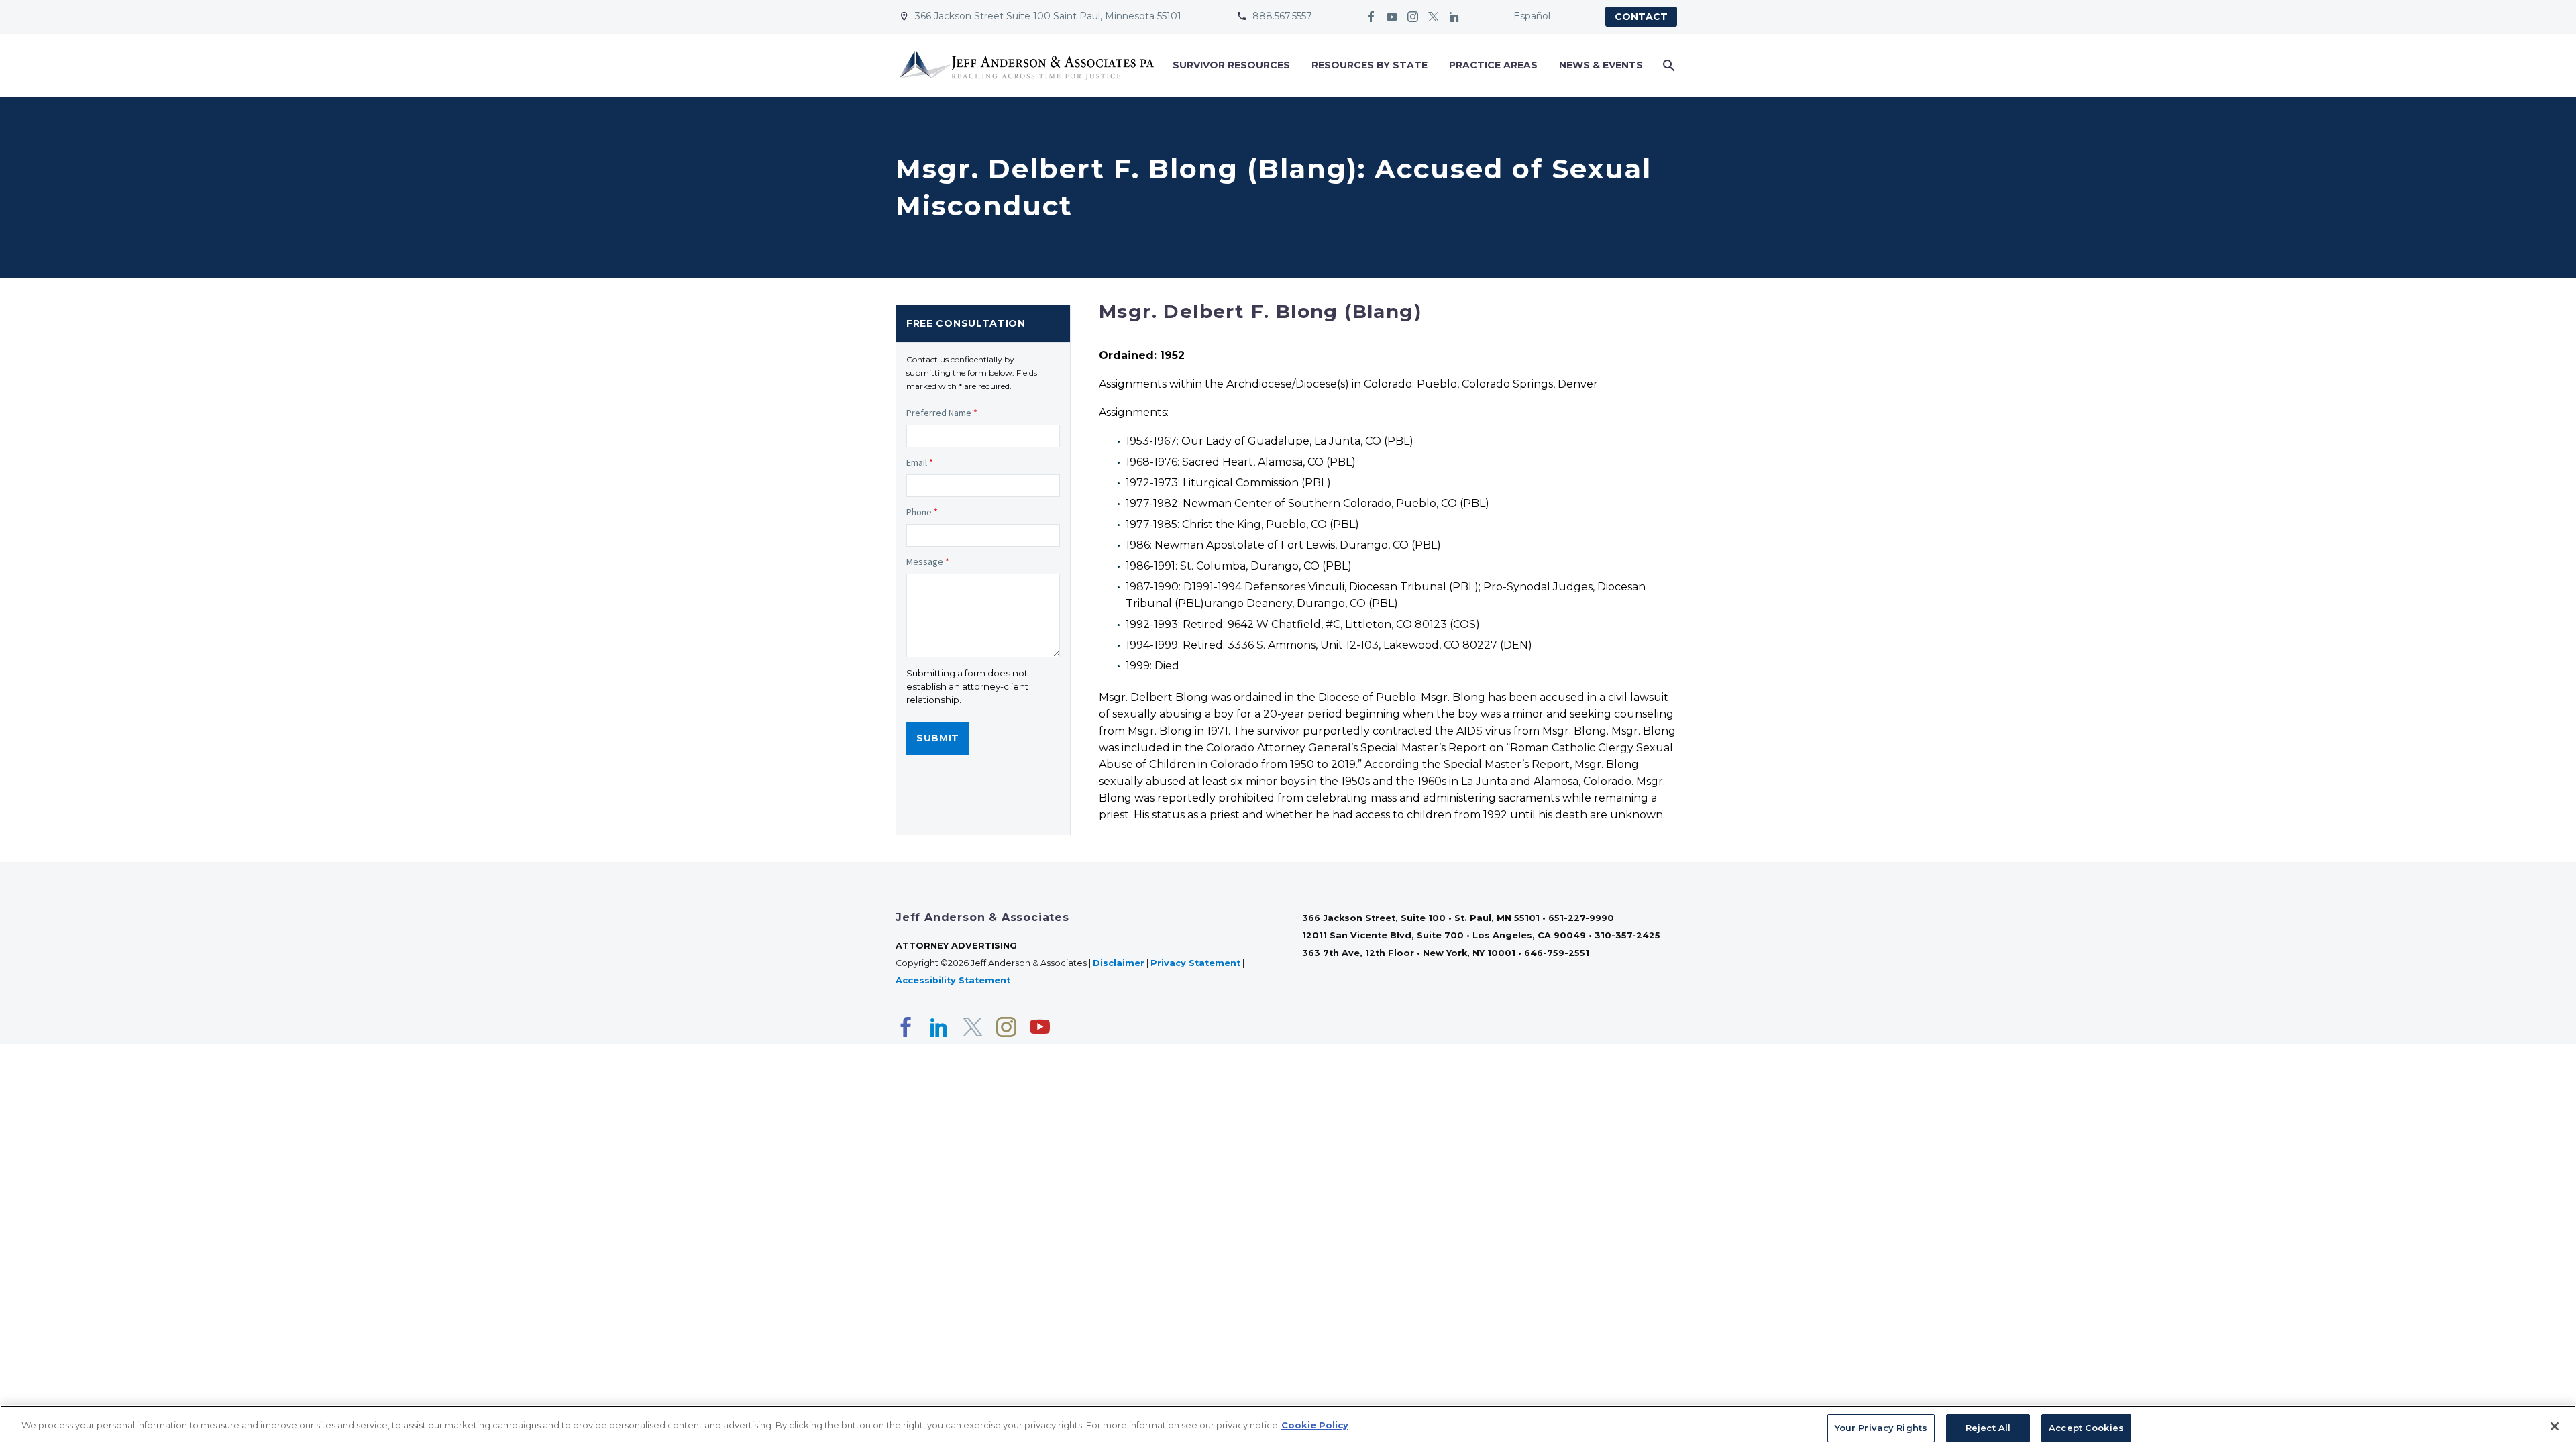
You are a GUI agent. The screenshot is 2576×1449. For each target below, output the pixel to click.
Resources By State (1370, 65)
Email (920, 462)
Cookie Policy (1315, 1425)
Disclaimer (1119, 963)
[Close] (2555, 1426)
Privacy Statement (1195, 963)
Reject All (1988, 1428)
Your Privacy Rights (1881, 1428)
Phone (922, 512)
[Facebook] (1371, 17)
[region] (1288, 1427)
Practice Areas (1493, 65)
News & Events (1601, 65)
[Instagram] (1413, 17)
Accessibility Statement (954, 980)
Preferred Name (942, 413)
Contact (1641, 17)
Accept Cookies (2086, 1428)
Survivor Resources (1231, 65)
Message (928, 561)
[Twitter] (1434, 17)
